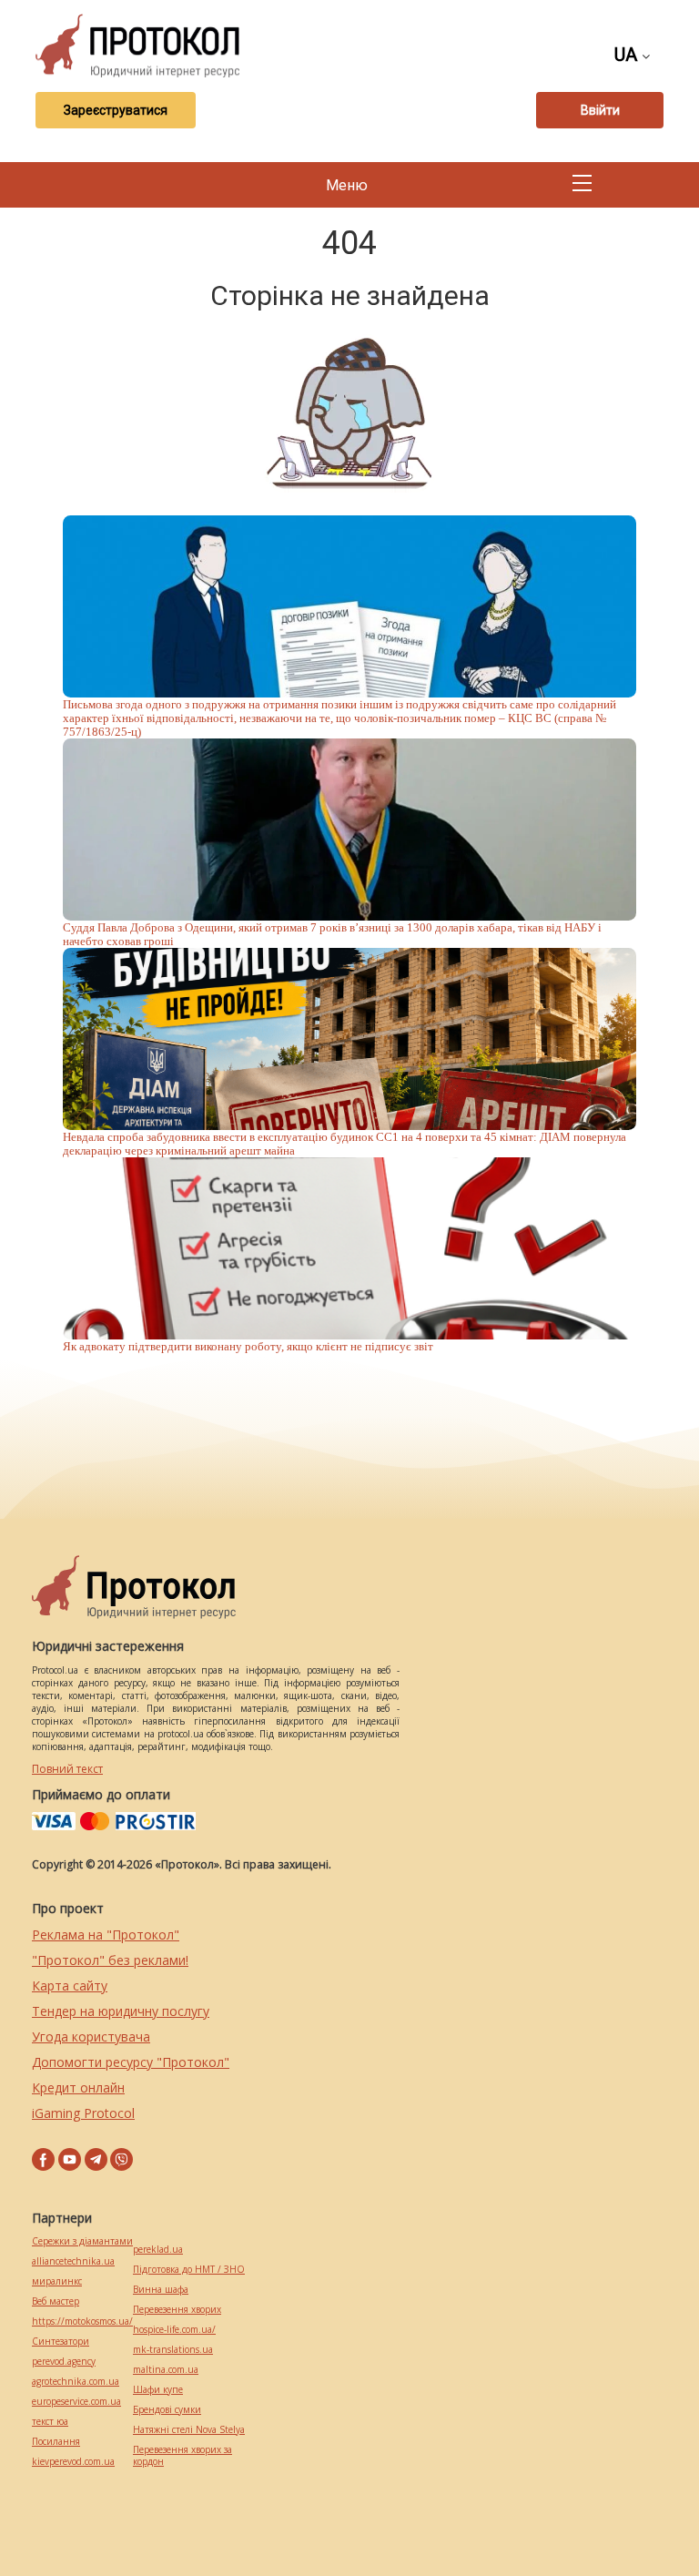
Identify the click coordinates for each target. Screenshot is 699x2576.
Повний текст (67, 1769)
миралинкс (57, 2281)
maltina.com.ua (166, 2370)
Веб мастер (56, 2301)
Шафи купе (158, 2390)
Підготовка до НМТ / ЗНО (189, 2270)
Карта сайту (70, 1985)
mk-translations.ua (173, 2350)
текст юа (50, 2422)
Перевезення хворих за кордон (182, 2456)
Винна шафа (161, 2290)
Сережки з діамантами (82, 2241)
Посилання (56, 2442)
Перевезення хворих (177, 2310)
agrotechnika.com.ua (76, 2382)
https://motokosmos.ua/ (82, 2321)
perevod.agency (64, 2362)
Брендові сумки (167, 2410)
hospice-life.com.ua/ (174, 2330)
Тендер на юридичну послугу (121, 2011)
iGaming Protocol (83, 2113)
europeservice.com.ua (76, 2402)
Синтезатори (61, 2342)
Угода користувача (91, 2036)
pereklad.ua (158, 2250)
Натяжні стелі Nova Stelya (189, 2430)
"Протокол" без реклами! (110, 1960)
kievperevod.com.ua (73, 2462)
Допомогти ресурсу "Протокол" (131, 2062)
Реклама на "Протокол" (106, 1935)
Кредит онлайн (78, 2087)
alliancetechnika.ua (73, 2261)
